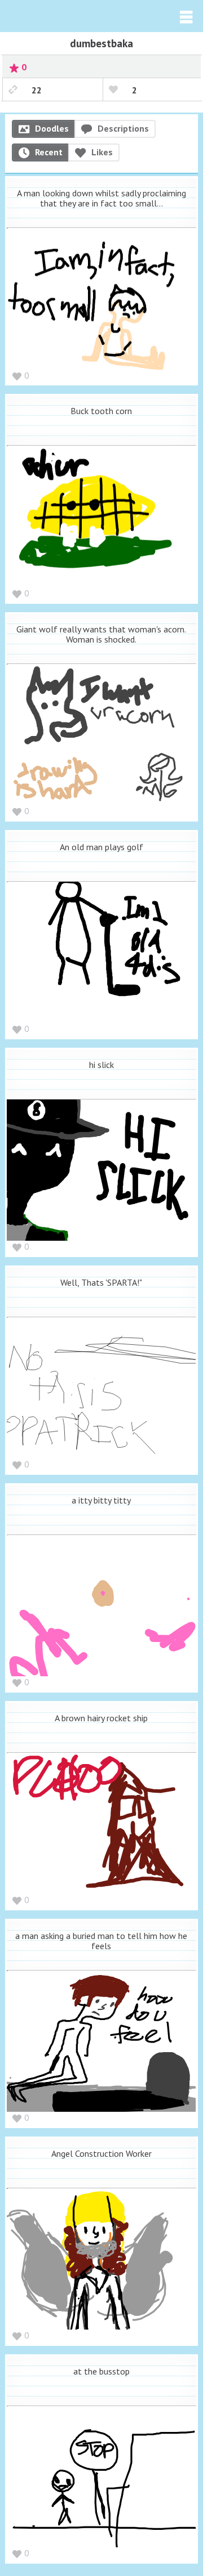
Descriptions (123, 128)
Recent (49, 152)
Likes (102, 152)
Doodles (52, 128)
